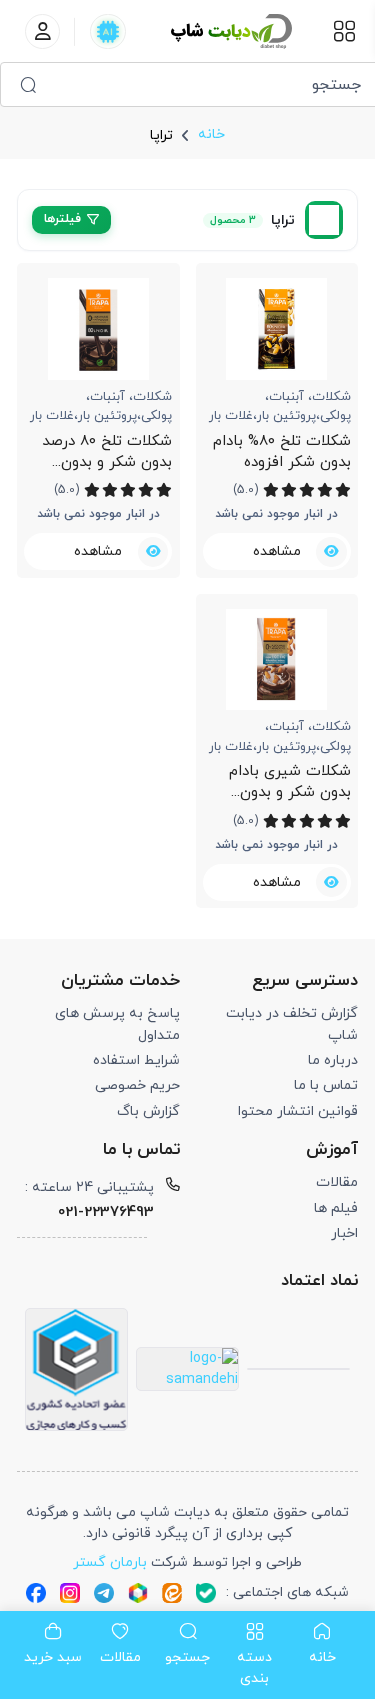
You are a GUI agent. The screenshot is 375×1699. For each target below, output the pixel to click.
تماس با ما (326, 1085)
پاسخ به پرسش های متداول (117, 1024)
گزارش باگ (148, 1111)
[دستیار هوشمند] (107, 31)
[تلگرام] (104, 1592)
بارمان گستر (110, 1562)
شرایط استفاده (136, 1060)
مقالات (337, 1182)
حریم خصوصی (137, 1085)
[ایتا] (172, 1592)
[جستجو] (28, 84)
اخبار (344, 1233)
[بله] (206, 1592)
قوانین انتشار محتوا (298, 1111)
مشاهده (277, 551)
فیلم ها (336, 1208)
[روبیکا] (138, 1592)
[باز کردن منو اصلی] (344, 31)
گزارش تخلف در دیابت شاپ (292, 1024)
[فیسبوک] (36, 1592)
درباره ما (333, 1060)
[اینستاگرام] (70, 1592)
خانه (211, 134)
